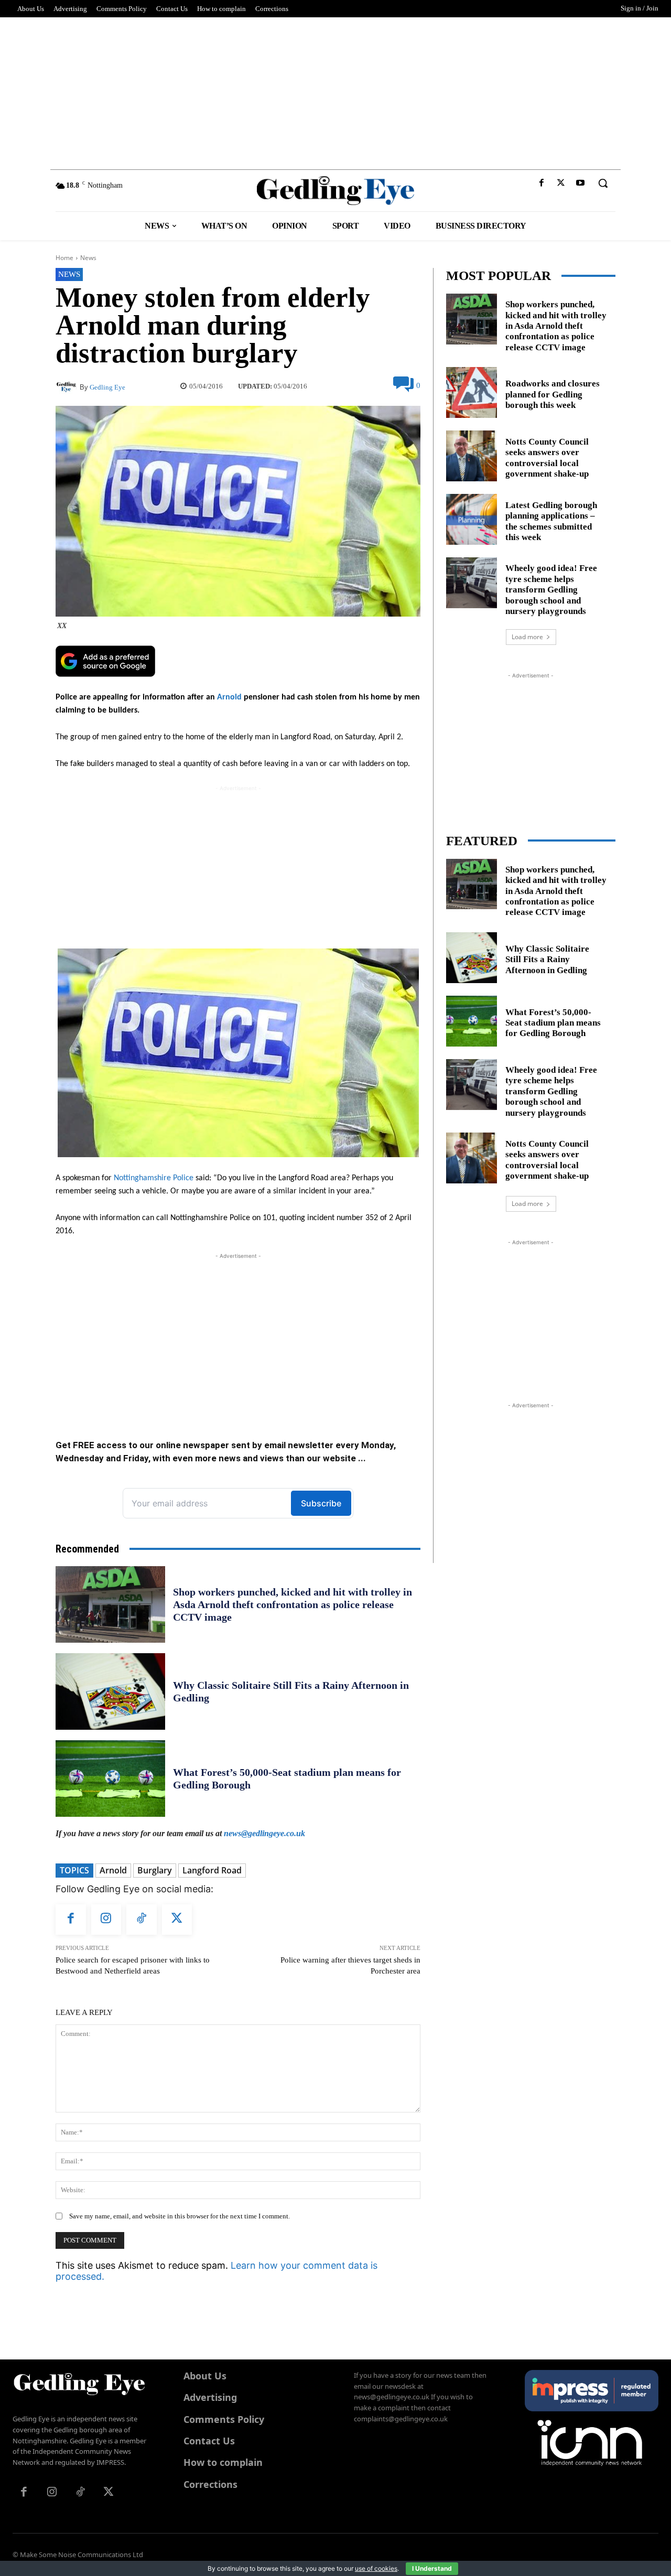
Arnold (229, 697)
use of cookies (376, 2568)
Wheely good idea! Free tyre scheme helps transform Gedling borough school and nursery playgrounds (551, 590)
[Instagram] (106, 1920)
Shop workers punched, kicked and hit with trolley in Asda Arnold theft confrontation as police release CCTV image (293, 1604)
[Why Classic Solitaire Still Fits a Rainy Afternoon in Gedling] (110, 1691)
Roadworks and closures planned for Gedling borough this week (553, 394)
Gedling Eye (107, 387)
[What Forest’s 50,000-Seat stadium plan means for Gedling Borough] (110, 1779)
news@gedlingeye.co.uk (264, 1833)
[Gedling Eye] (336, 191)
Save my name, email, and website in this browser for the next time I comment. (180, 2216)
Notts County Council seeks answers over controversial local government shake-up (547, 458)
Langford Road (212, 1870)
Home (64, 258)
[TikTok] (142, 1920)
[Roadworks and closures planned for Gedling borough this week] (472, 392)
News (88, 258)
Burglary (155, 1870)
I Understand (432, 2568)
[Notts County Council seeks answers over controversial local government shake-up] (472, 456)
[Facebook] (541, 183)
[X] (561, 183)
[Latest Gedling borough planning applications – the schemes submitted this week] (472, 519)
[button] (603, 183)
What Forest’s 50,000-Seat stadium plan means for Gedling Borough (553, 1023)
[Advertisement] (335, 91)
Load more (527, 637)
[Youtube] (581, 183)
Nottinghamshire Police (154, 1178)
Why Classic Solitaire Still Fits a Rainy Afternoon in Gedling (547, 960)
